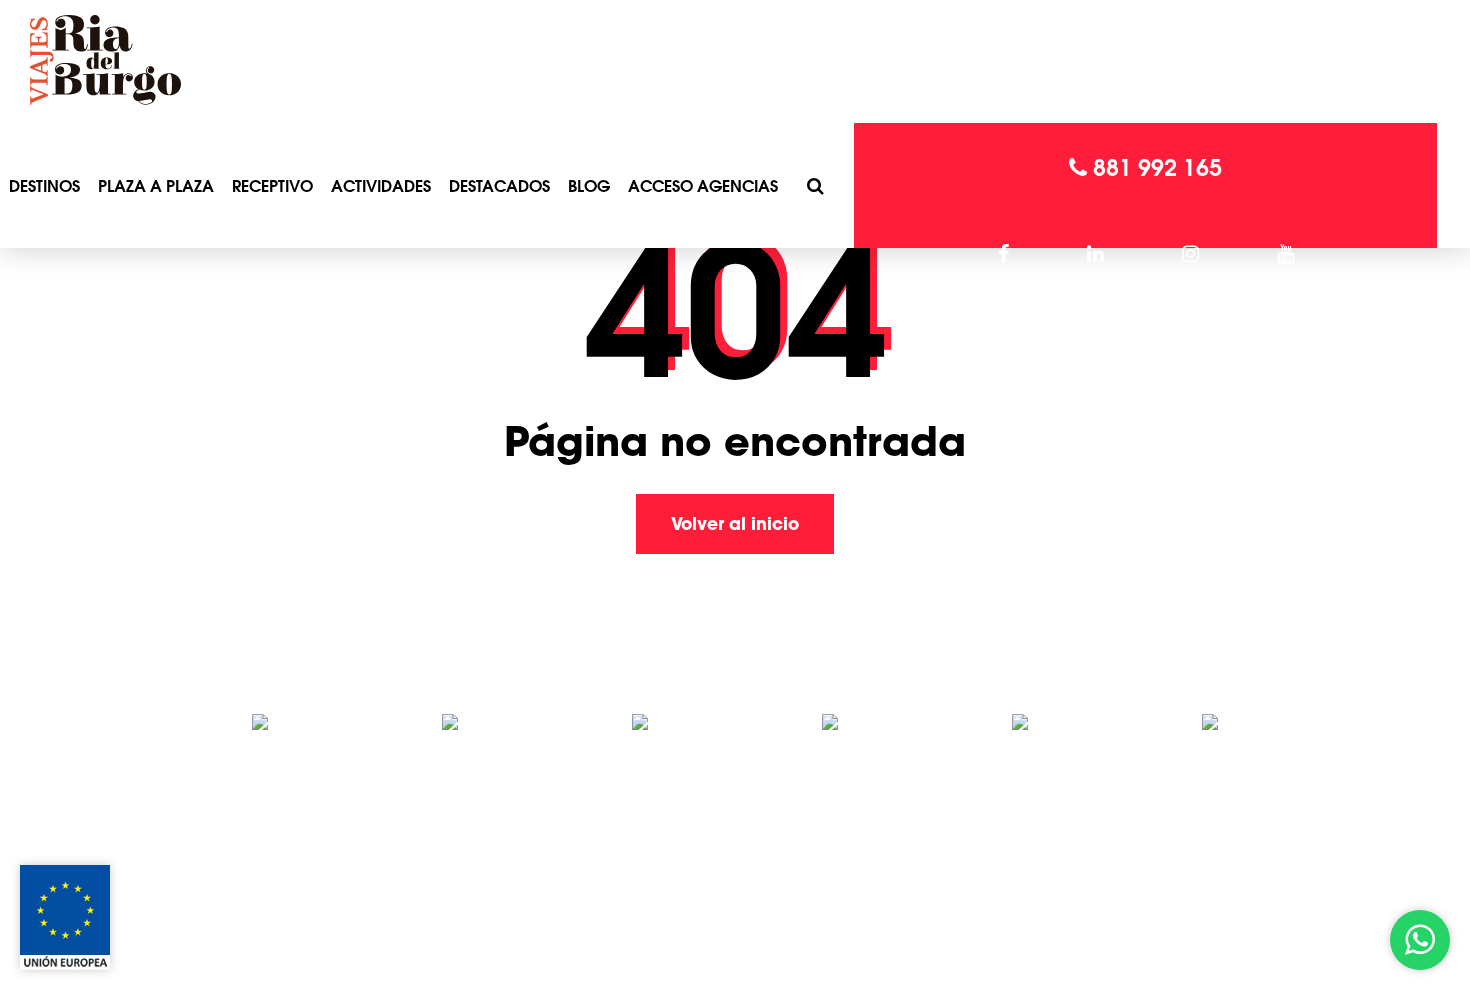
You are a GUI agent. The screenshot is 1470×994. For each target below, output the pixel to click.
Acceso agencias (703, 185)
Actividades (381, 185)
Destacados (499, 185)
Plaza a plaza (156, 185)
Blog (589, 185)
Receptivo (272, 185)
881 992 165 (1154, 167)
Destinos (44, 185)
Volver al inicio (735, 523)
